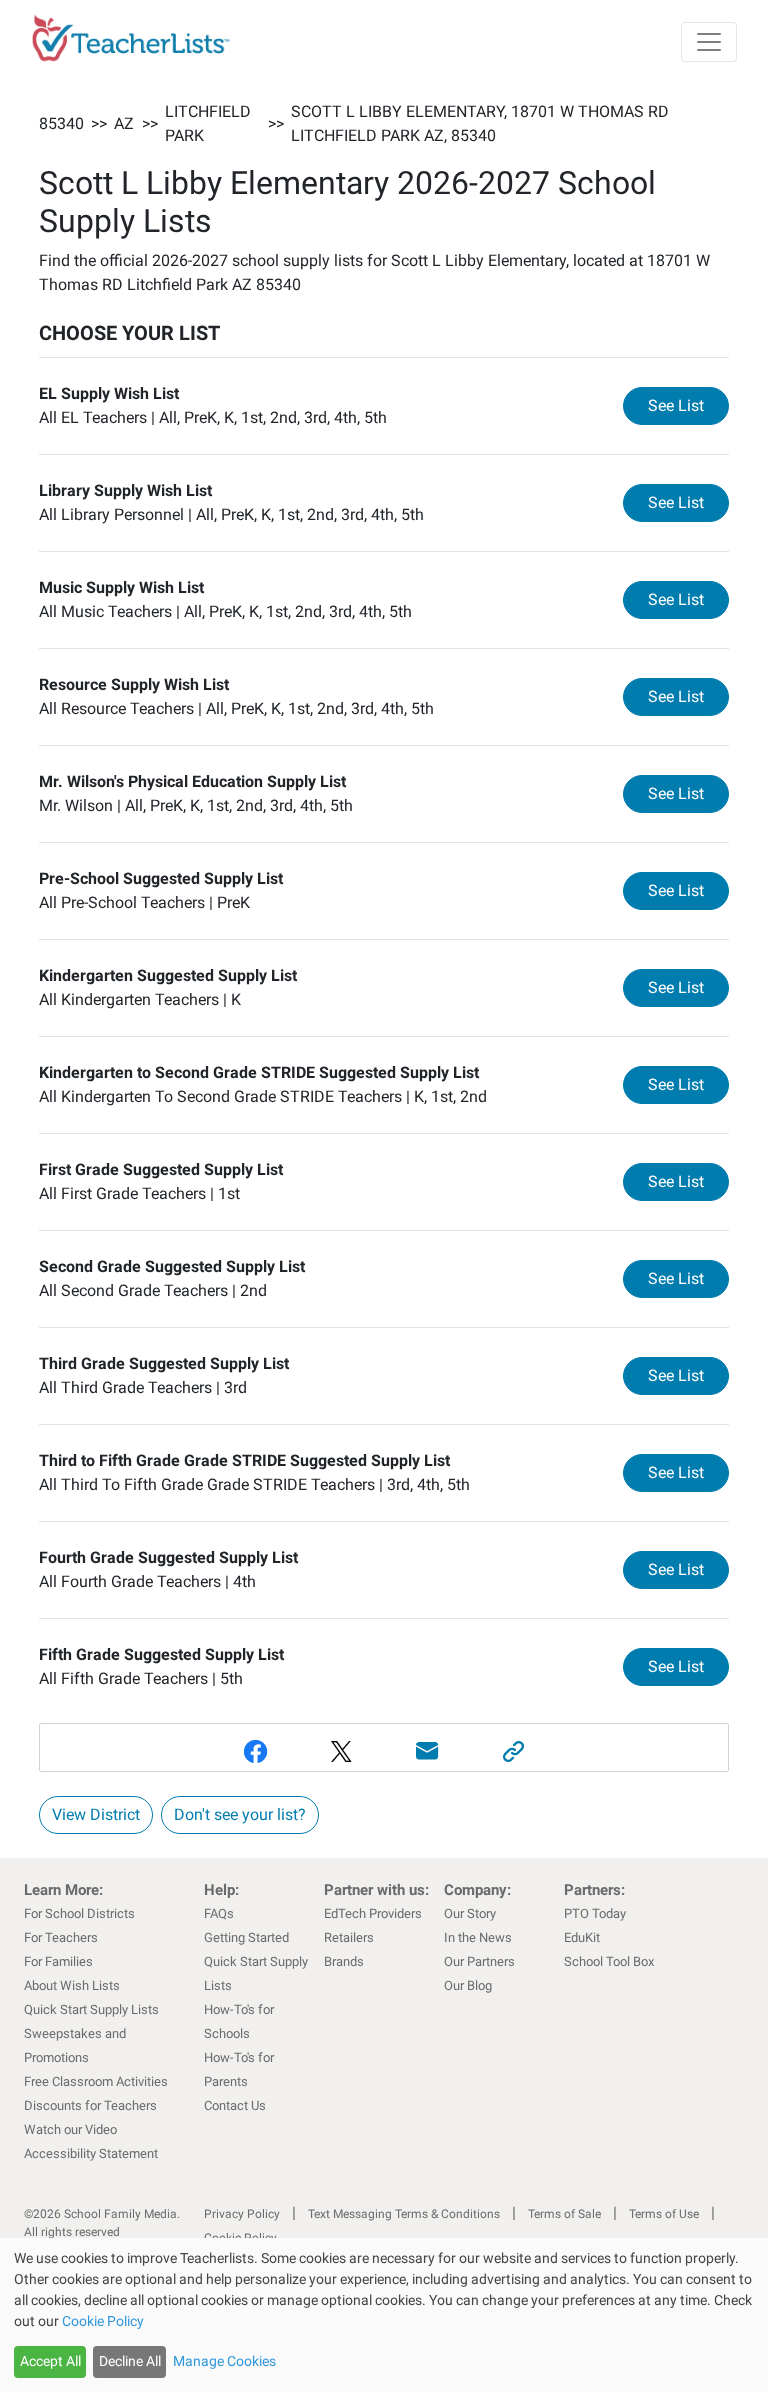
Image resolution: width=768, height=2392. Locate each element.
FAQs (219, 1913)
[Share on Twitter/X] (341, 1751)
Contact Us (235, 2105)
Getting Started (246, 1937)
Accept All (50, 2361)
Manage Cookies (224, 2361)
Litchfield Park (208, 123)
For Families (58, 1961)
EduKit (582, 1937)
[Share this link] (513, 1751)
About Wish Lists (72, 1985)
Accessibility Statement (91, 2153)
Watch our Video (70, 2129)
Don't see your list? (240, 1814)
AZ (124, 123)
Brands (344, 1961)
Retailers (349, 1937)
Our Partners (479, 1961)
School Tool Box (609, 1961)
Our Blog (468, 1985)
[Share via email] (427, 1751)
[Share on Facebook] (255, 1751)
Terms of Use (664, 2214)
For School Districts (79, 1913)
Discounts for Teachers (90, 2105)
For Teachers (61, 1937)
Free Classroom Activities (96, 2081)
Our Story (470, 1913)
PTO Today (595, 1913)
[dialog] (384, 2315)
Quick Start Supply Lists (91, 2009)
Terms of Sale (564, 2214)
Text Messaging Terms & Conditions (404, 2214)
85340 (61, 123)
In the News (478, 1937)
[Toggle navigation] (709, 42)
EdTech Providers (373, 1913)
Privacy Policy (242, 2214)
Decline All (130, 2361)
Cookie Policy (103, 2321)
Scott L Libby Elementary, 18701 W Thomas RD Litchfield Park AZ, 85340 (480, 123)
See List (688, 405)
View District (96, 1814)
